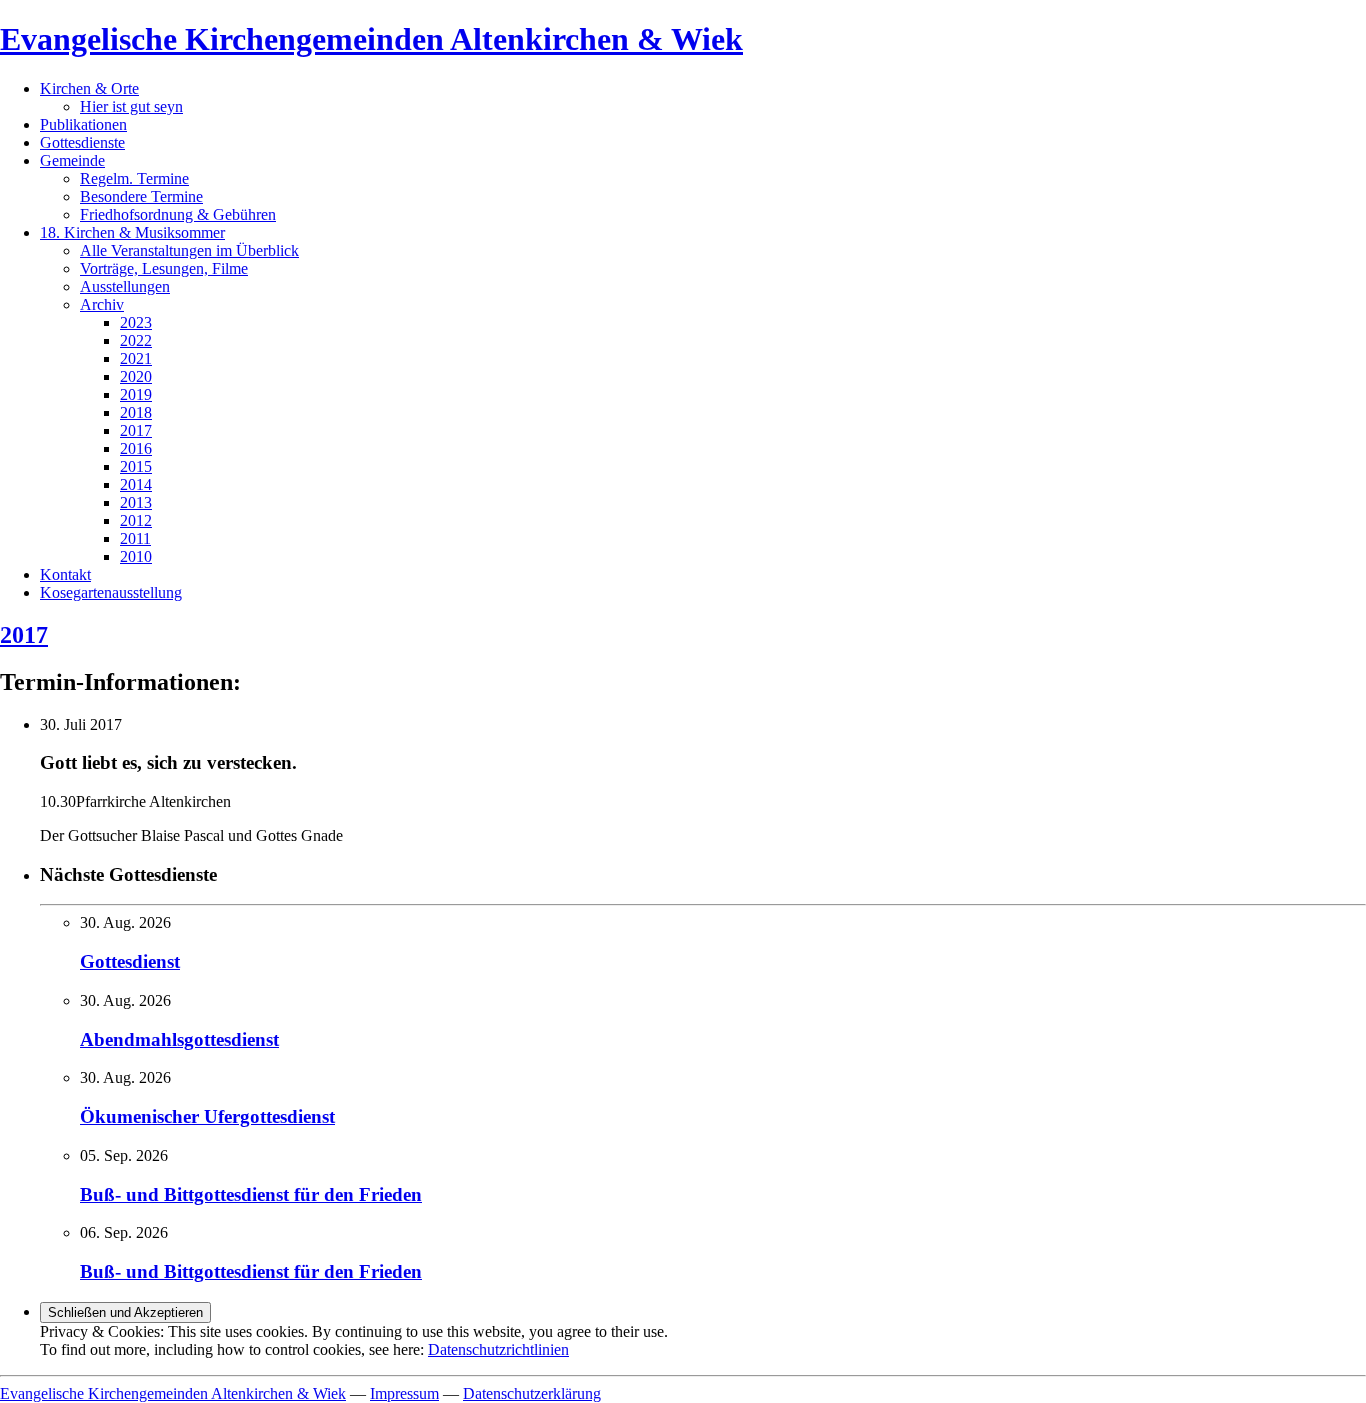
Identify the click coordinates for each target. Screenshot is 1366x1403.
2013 (136, 502)
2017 (136, 430)
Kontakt (65, 574)
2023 (136, 322)
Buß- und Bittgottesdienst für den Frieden (251, 1194)
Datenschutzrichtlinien (498, 1349)
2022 (136, 340)
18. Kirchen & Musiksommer (132, 232)
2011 (135, 538)
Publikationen (83, 124)
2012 (136, 520)
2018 (136, 412)
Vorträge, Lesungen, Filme (164, 268)
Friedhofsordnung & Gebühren (178, 214)
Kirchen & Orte (89, 88)
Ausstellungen (125, 286)
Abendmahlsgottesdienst (179, 1039)
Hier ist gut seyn (131, 106)
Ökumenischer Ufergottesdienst (207, 1116)
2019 (136, 394)
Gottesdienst (130, 961)
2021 (136, 358)
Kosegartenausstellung (111, 592)
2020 (136, 376)
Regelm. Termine (134, 178)
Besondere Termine (141, 196)
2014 (136, 484)
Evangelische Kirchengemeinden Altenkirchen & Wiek (371, 39)
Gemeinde (72, 160)
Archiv (102, 304)
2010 (136, 556)
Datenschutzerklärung (532, 1393)
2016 (136, 448)
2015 (136, 466)
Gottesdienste (82, 142)
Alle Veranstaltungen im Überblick (189, 250)
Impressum (404, 1393)
